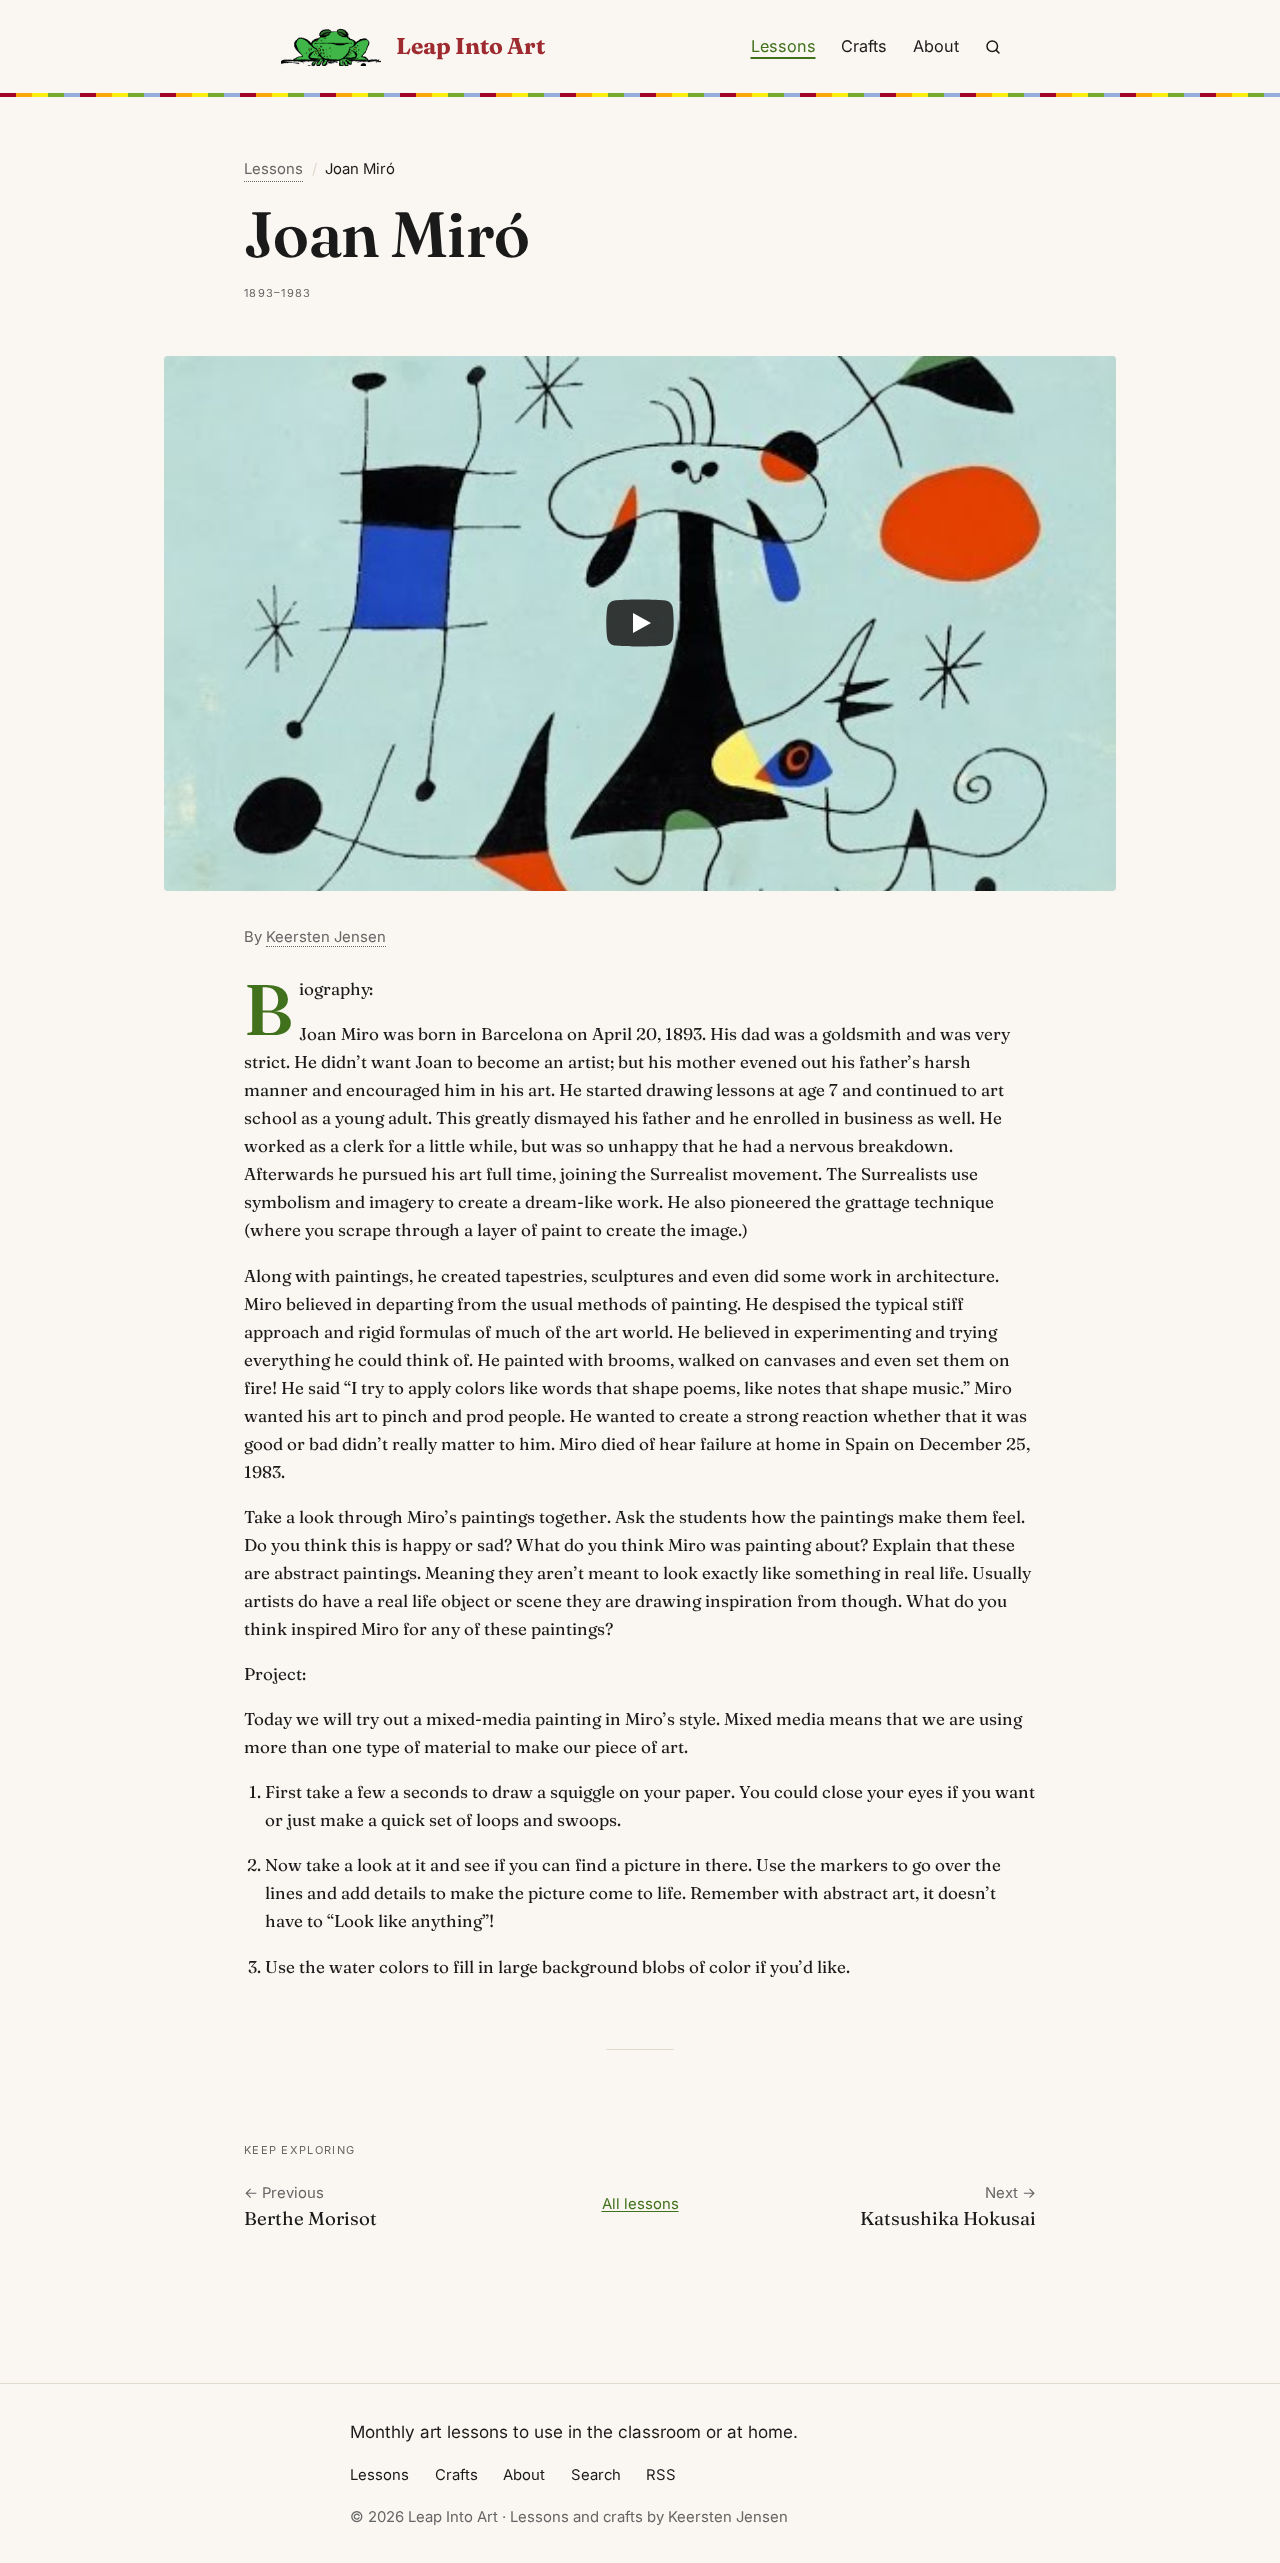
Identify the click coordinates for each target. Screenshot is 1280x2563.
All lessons (640, 2204)
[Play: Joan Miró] (640, 624)
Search (596, 2475)
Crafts (864, 46)
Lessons (783, 46)
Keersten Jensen (326, 937)
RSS (661, 2475)
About (936, 46)
